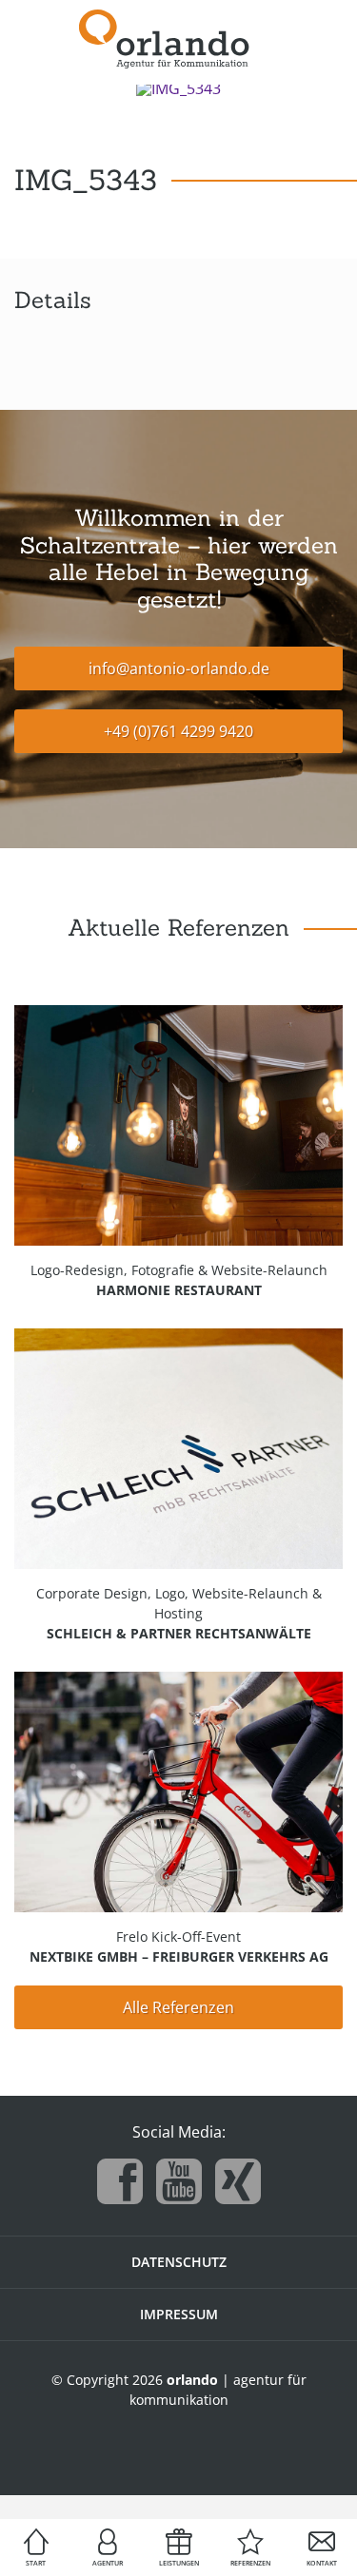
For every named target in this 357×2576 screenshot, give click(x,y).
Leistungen (179, 2563)
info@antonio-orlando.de (179, 668)
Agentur (108, 2563)
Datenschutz (179, 2262)
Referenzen (250, 2563)
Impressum (179, 2314)
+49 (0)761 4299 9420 (178, 731)
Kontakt (322, 2563)
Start (36, 2563)
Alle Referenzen (178, 2007)
